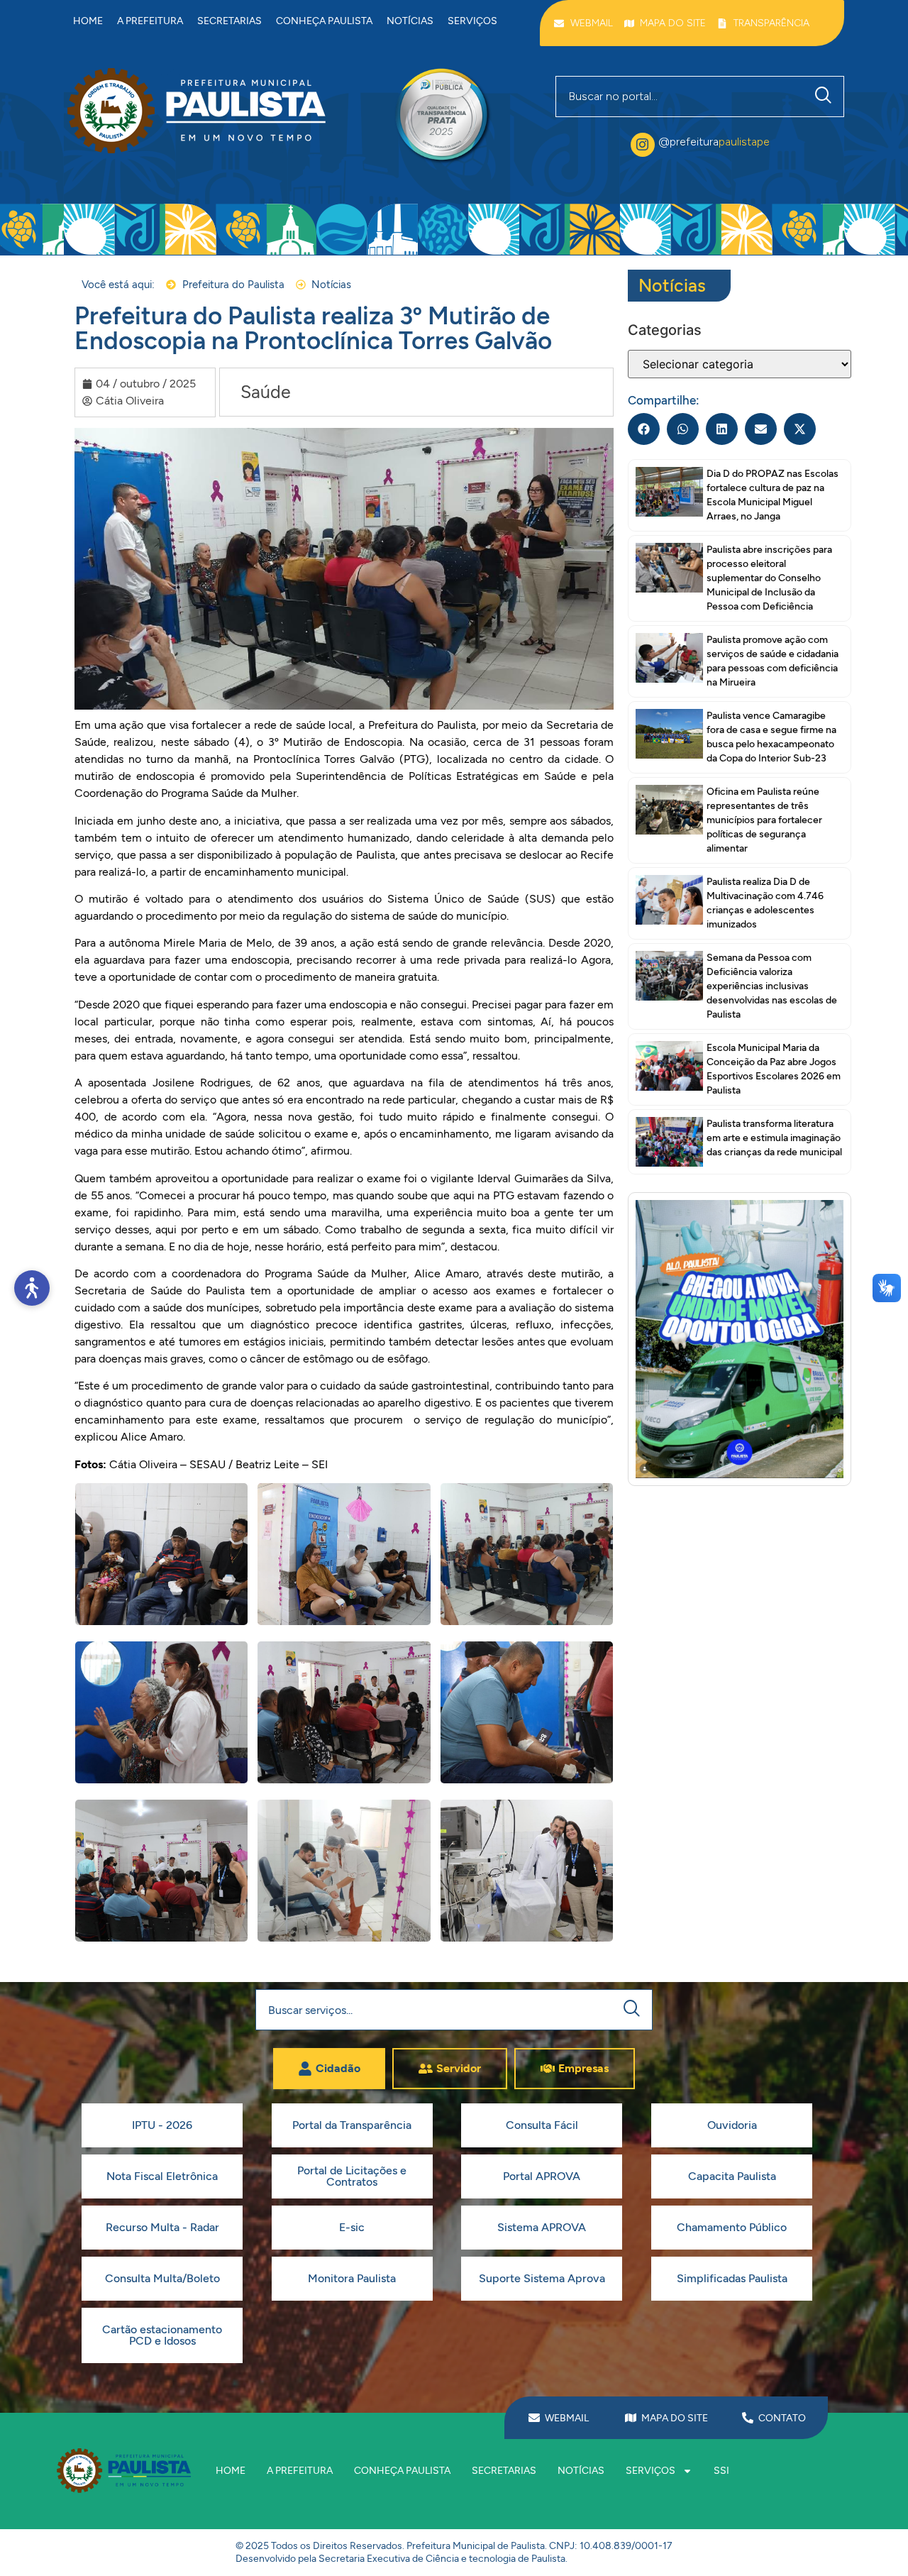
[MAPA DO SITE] (631, 2418)
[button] (644, 429)
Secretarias (229, 21)
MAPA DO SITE (675, 2418)
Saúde (266, 392)
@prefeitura (714, 142)
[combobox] (680, 97)
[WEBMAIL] (534, 2418)
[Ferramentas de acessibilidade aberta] (32, 1288)
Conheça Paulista (324, 21)
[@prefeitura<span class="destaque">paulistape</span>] (643, 145)
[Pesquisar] (826, 97)
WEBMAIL (567, 2418)
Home (88, 21)
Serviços (472, 21)
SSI (721, 2471)
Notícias (410, 21)
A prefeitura (150, 21)
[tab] (329, 2069)
